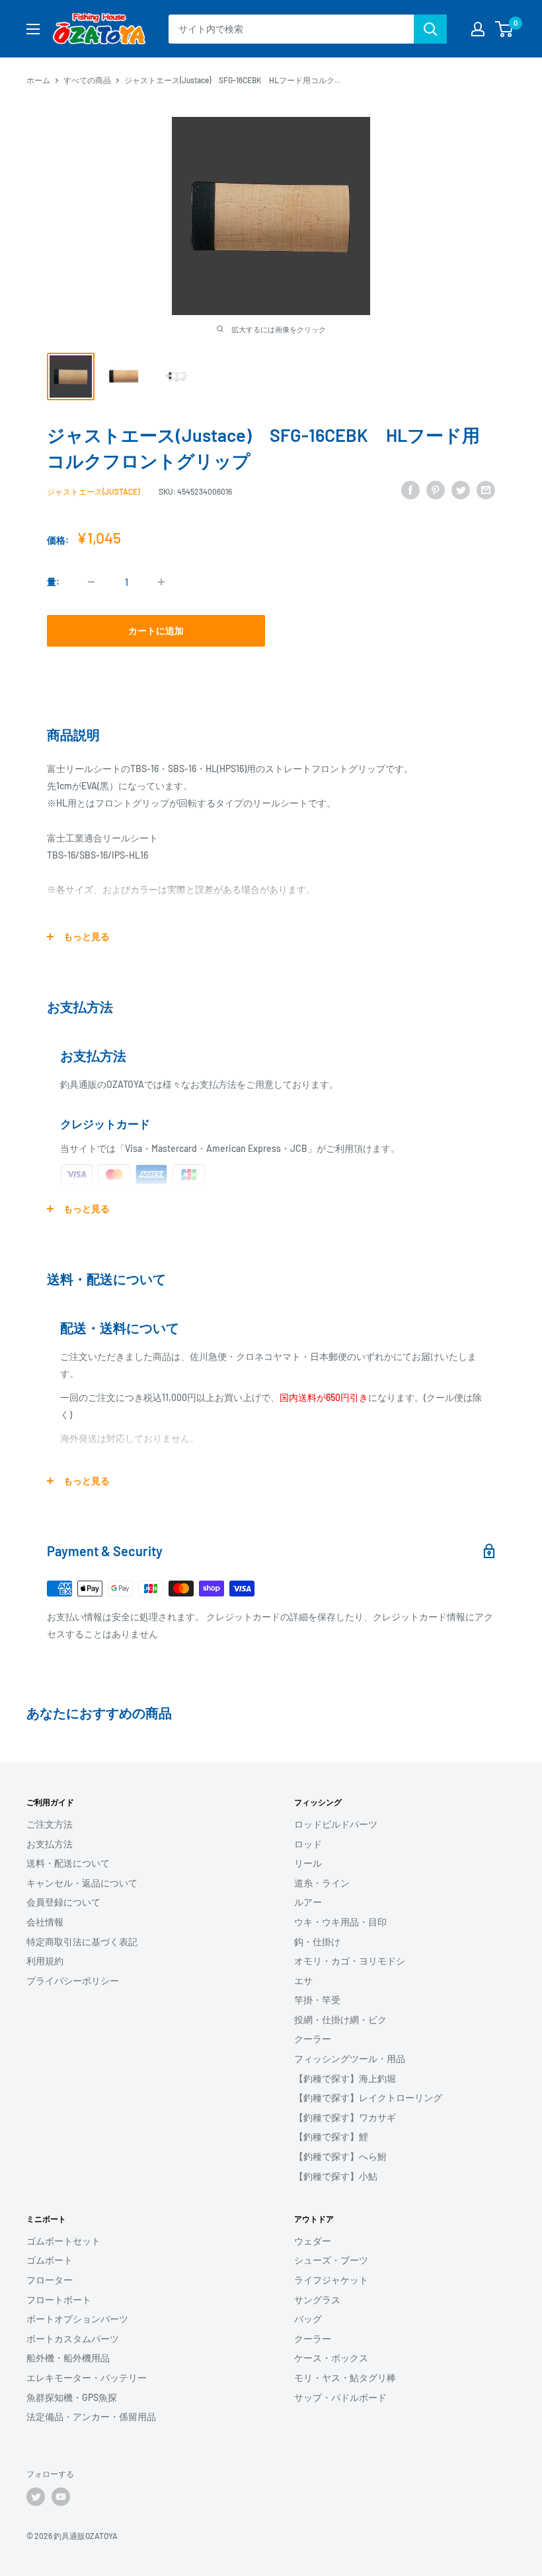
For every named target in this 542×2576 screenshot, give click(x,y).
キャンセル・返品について (82, 1883)
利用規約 (45, 1961)
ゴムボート (50, 2260)
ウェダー (313, 2241)
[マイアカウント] (478, 29)
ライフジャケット (331, 2280)
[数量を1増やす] (161, 582)
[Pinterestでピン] (436, 489)
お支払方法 (50, 1844)
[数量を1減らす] (91, 582)
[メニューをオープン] (33, 29)
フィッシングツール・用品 (350, 2058)
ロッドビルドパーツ (336, 1824)
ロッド (308, 1844)
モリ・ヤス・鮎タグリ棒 (345, 2378)
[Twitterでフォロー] (36, 2497)
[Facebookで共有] (410, 489)
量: (53, 582)
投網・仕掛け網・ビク (340, 2020)
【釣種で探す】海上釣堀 (345, 2078)
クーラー (313, 2039)
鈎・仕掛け (317, 1942)
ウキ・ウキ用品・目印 (340, 1922)
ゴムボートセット (63, 2241)
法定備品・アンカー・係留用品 (91, 2416)
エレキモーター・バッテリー (87, 2378)
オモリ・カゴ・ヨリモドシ (350, 1961)
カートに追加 (156, 630)
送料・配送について (68, 1863)
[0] (505, 29)
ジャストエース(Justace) (93, 491)
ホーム (38, 80)
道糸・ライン (322, 1883)
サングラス (317, 2300)
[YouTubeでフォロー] (61, 2497)
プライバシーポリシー (73, 1981)
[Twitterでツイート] (461, 489)
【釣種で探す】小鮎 (336, 2176)
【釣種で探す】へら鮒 (340, 2156)
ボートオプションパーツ (77, 2319)
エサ (303, 1981)
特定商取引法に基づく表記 (82, 1942)
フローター (50, 2280)
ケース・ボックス (331, 2358)
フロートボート (59, 2300)
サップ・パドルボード (340, 2397)
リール (308, 1863)
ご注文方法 (50, 1824)
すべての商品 (87, 80)
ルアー (308, 1902)
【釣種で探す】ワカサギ (345, 2117)
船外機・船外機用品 (68, 2358)
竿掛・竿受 (317, 2000)
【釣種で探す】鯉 (331, 2136)
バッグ (308, 2319)
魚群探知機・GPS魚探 (72, 2397)
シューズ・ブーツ (331, 2260)
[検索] (430, 29)
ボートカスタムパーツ (73, 2339)
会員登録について (63, 1902)
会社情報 (45, 1922)
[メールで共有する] (486, 489)
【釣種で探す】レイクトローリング (368, 2097)
